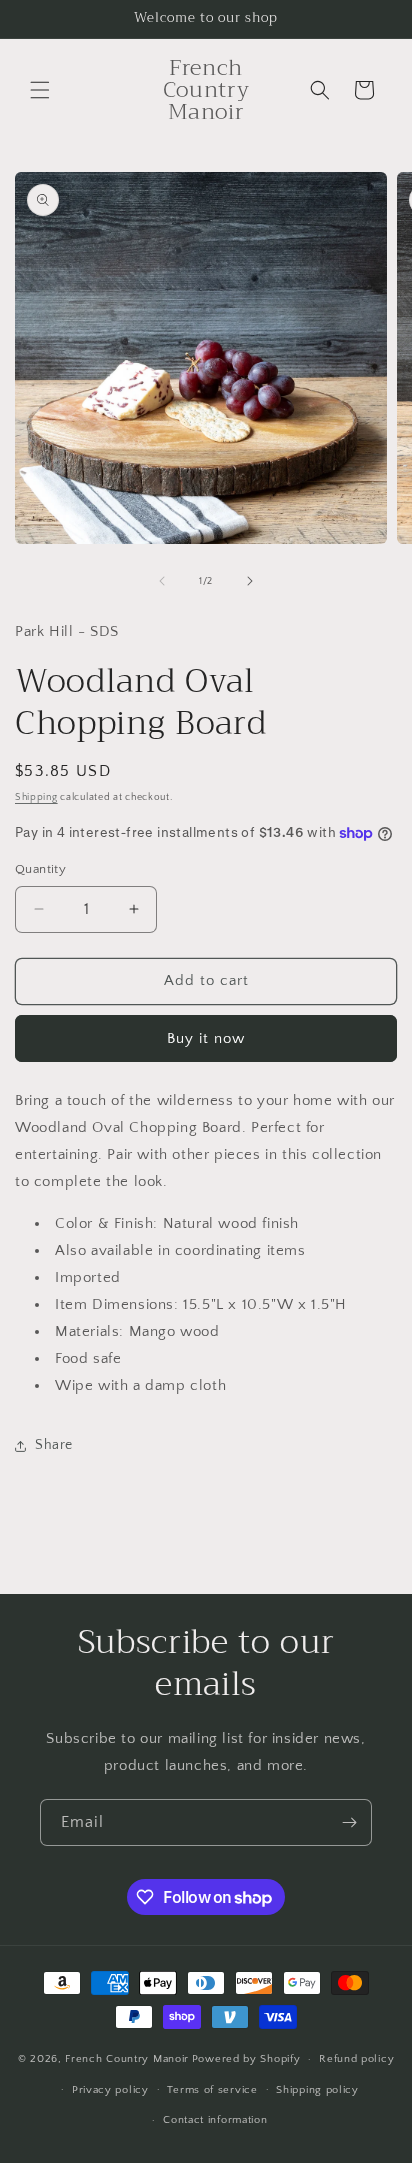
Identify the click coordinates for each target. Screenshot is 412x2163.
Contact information (215, 2120)
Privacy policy (110, 2090)
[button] (40, 90)
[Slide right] (250, 581)
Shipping (36, 797)
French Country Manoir (127, 2059)
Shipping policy (317, 2090)
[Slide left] (162, 581)
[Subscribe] (349, 1822)
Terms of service (212, 2090)
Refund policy (356, 2059)
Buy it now (206, 1038)
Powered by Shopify (246, 2059)
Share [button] (54, 1445)
